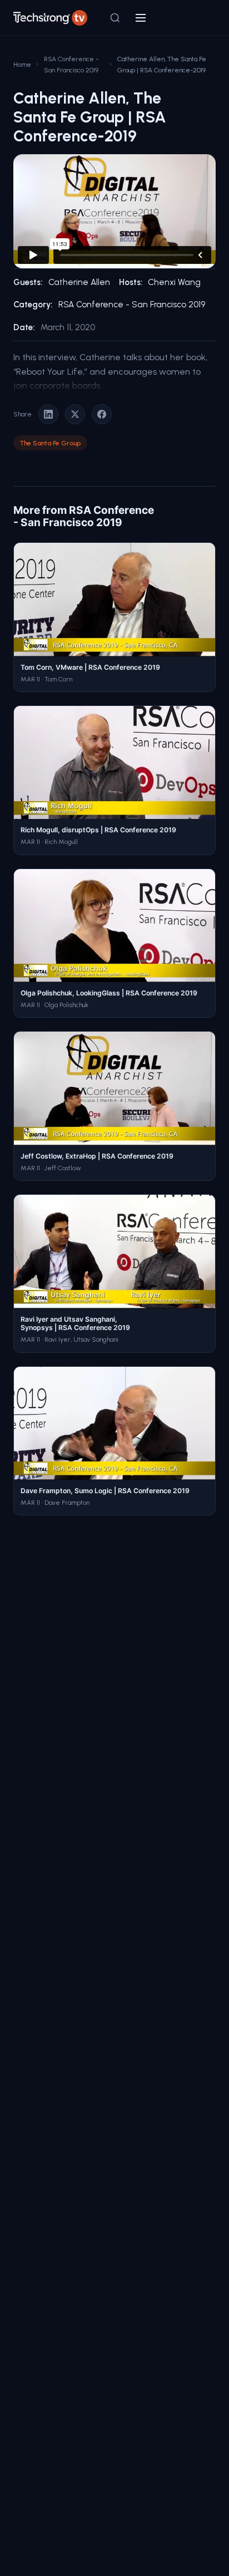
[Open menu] (141, 18)
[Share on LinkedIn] (48, 414)
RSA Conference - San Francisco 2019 (71, 64)
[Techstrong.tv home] (50, 18)
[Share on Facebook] (102, 414)
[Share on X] (75, 414)
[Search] (115, 18)
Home (22, 64)
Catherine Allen (79, 282)
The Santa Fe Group (50, 443)
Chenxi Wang (174, 282)
